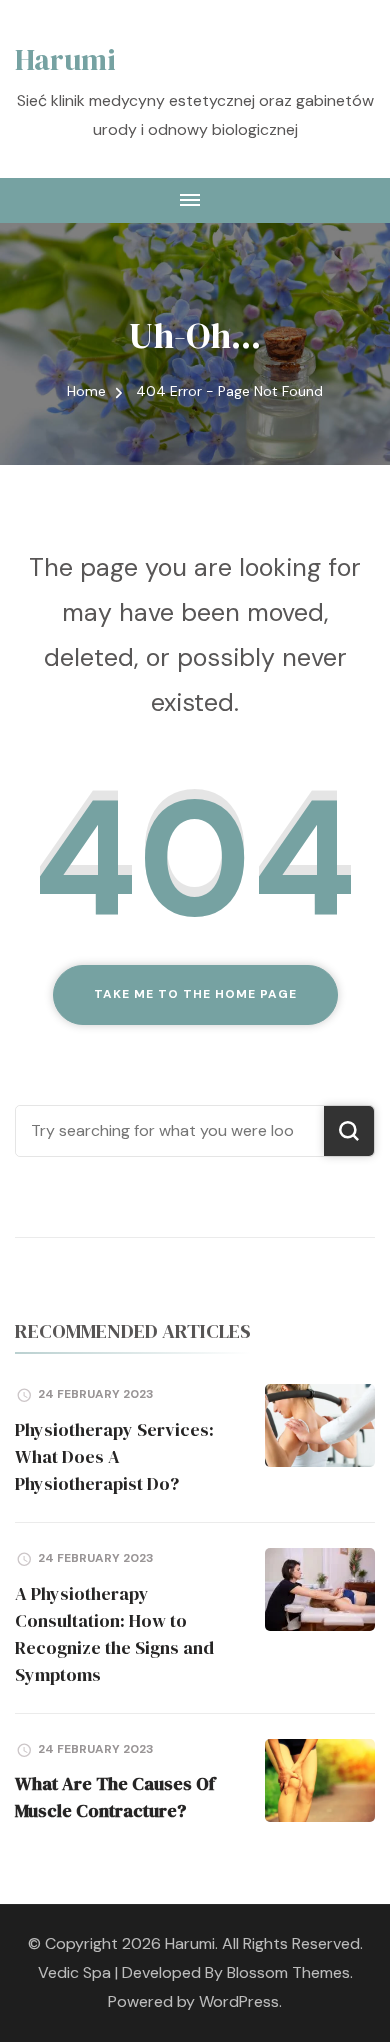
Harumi (65, 59)
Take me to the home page (195, 994)
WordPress (239, 2001)
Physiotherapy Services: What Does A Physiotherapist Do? (114, 1456)
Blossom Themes (288, 1972)
